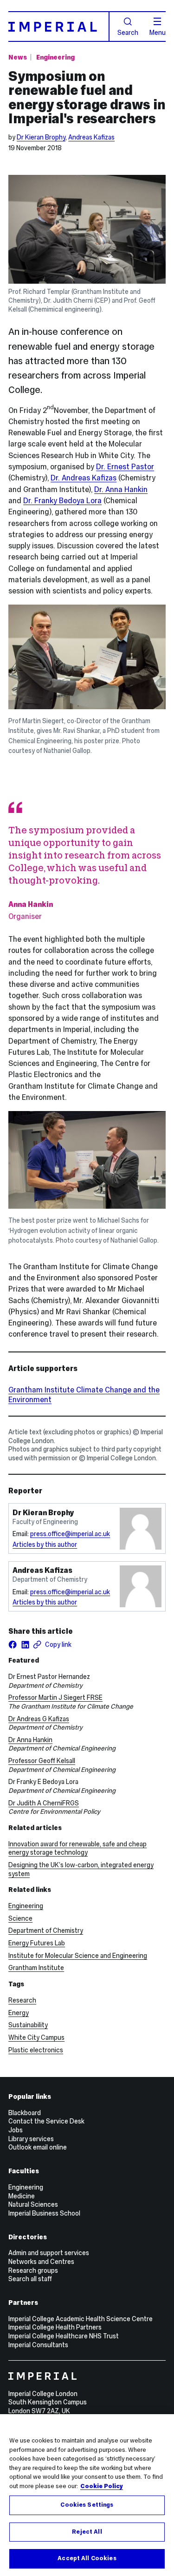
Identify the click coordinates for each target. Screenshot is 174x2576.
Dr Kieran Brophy (41, 137)
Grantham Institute (36, 1968)
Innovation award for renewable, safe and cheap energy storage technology (77, 1848)
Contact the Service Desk (46, 2121)
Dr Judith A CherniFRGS (44, 1803)
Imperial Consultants (38, 2345)
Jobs (16, 2130)
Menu (158, 32)
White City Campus (36, 2037)
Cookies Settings (87, 2505)
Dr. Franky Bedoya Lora (62, 501)
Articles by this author (45, 1544)
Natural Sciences (33, 2204)
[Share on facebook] (13, 1644)
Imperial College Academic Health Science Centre (81, 2319)
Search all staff (30, 2279)
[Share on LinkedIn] (25, 1644)
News (18, 57)
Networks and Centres (41, 2262)
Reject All (87, 2532)
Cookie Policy (102, 2486)
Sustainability (28, 2025)
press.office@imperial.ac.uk (70, 1534)
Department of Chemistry (46, 1930)
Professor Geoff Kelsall (42, 1761)
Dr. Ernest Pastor (125, 467)
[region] (87, 2495)
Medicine (22, 2196)
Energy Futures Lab (37, 1943)
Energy (19, 2013)
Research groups (33, 2270)
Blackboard (25, 2113)
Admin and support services (49, 2253)
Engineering (55, 57)
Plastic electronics (36, 2050)
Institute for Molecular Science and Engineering (78, 1956)
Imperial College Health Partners (55, 2327)
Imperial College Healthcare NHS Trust (64, 2336)
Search (128, 32)
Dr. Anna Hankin (121, 489)
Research (22, 2000)
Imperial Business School (44, 2213)
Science (20, 1918)
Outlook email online (38, 2147)
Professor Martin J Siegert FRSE (55, 1697)
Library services (31, 2139)
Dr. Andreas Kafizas (84, 478)
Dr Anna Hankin (30, 1740)
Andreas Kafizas (91, 137)
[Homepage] (59, 27)
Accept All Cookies (87, 2558)
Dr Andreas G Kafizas (39, 1719)
